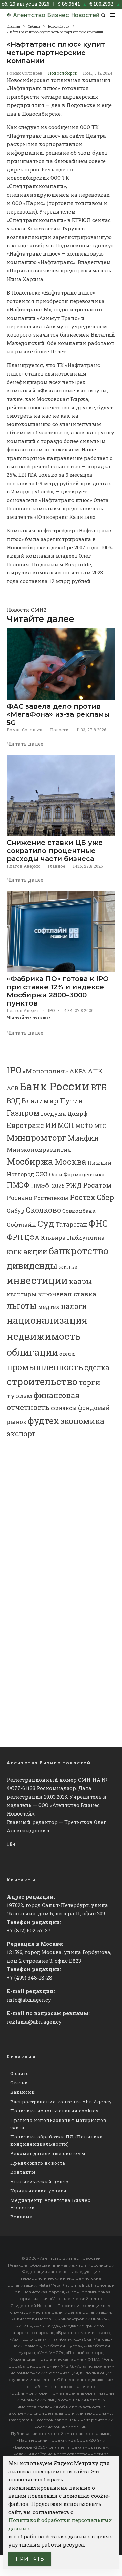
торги (89, 1382)
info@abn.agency (29, 2000)
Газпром (23, 1113)
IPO (51, 1010)
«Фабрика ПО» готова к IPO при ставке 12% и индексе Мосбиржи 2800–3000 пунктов (58, 991)
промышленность (45, 1367)
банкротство (79, 1251)
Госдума (54, 1113)
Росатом (97, 1185)
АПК (95, 1071)
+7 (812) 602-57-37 (29, 1930)
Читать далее (25, 744)
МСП (66, 1125)
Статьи (19, 2083)
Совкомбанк (79, 1211)
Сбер (105, 1197)
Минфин (83, 1138)
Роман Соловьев (25, 73)
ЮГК (14, 1252)
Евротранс (25, 1125)
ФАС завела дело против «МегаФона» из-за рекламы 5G (58, 714)
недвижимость (44, 1336)
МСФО (84, 1126)
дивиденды (32, 1265)
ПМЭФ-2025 (48, 1186)
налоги (74, 1306)
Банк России (55, 1086)
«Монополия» (45, 1071)
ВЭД (14, 1101)
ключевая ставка (67, 1294)
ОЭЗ (42, 1174)
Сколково (43, 1210)
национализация (47, 1320)
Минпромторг (37, 1138)
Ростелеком (51, 1198)
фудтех (43, 1421)
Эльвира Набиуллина (73, 1238)
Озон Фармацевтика (77, 1174)
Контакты (23, 2172)
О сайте (20, 2073)
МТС (100, 1126)
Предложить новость (38, 2163)
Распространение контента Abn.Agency (61, 2102)
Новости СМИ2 (27, 610)
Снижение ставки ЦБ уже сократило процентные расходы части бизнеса (55, 851)
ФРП (15, 1237)
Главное (56, 866)
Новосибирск (63, 73)
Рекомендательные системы (48, 2153)
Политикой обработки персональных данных (60, 2524)
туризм (19, 1395)
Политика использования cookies (54, 2111)
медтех (49, 1307)
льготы (22, 1306)
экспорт (21, 1434)
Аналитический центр (39, 2182)
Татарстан (71, 1225)
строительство (42, 1381)
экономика (82, 1421)
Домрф (77, 1113)
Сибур (16, 1211)
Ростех (83, 1197)
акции (35, 1251)
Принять (30, 2559)
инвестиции (37, 1280)
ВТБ (99, 1087)
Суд (46, 1223)
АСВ (13, 1088)
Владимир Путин (52, 1101)
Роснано (19, 1198)
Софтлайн (21, 1225)
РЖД (74, 1185)
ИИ (51, 1125)
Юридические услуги (38, 2191)
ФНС (98, 1223)
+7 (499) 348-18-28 (29, 1977)
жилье (68, 1267)
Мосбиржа (30, 1161)
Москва (70, 1162)
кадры (81, 1281)
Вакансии (23, 2092)
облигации (32, 1352)
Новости (59, 730)
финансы (64, 1408)
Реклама (21, 2217)
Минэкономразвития (39, 1149)
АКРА (78, 1071)
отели (67, 1354)
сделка (97, 1367)
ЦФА (32, 1237)
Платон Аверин (23, 866)
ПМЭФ (18, 1185)
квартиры (22, 1294)
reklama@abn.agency (34, 2022)
